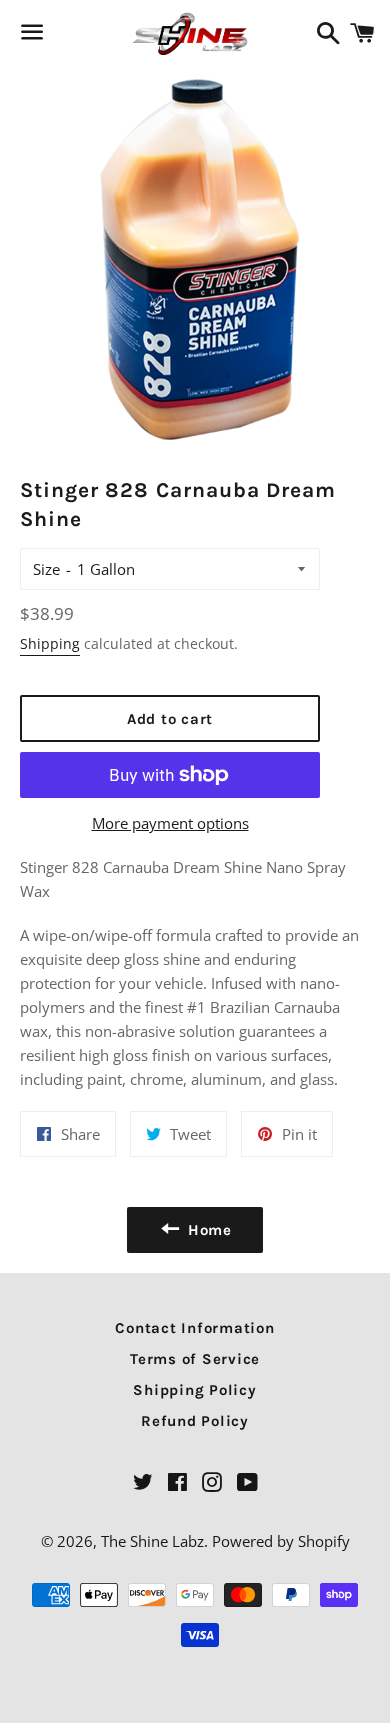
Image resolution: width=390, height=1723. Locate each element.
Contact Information (194, 1328)
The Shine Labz (152, 1541)
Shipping (50, 643)
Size (46, 569)
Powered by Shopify (281, 1541)
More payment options (170, 823)
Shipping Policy (194, 1390)
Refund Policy (195, 1421)
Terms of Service (195, 1359)
